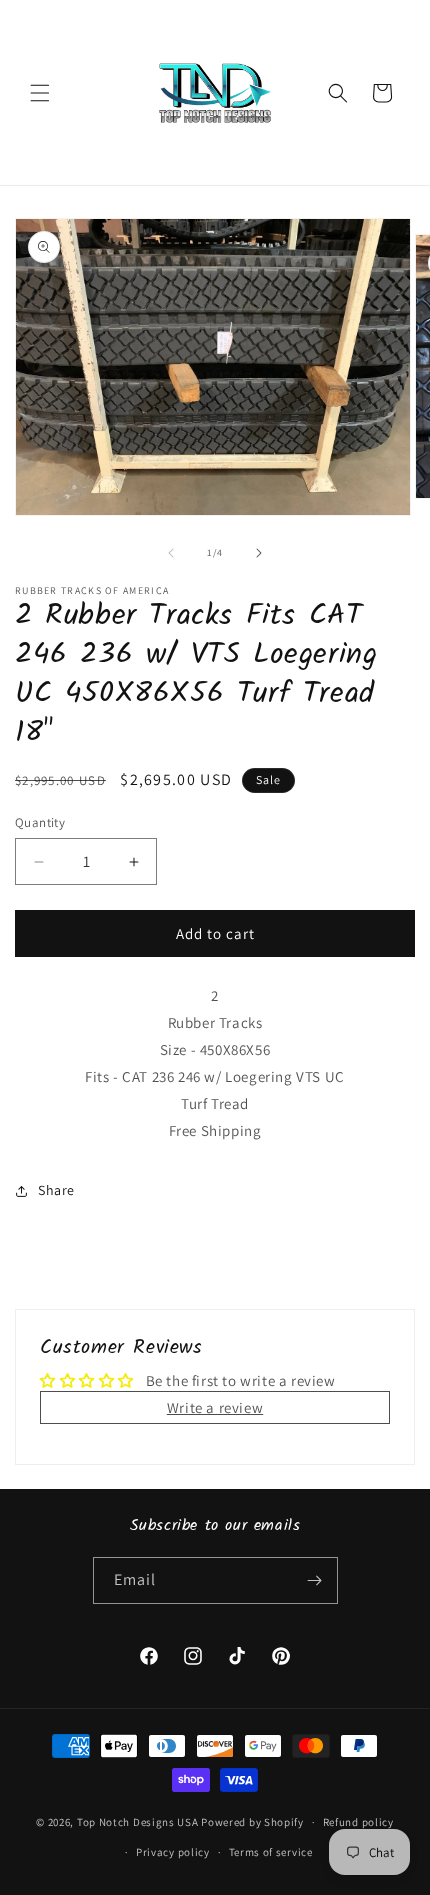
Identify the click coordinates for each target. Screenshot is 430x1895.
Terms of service (271, 1852)
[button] (40, 93)
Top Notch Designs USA (138, 1822)
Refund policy (358, 1822)
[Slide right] (259, 553)
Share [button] (56, 1190)
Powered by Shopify (252, 1822)
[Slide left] (171, 553)
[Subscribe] (315, 1580)
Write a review (215, 1407)
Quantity (40, 822)
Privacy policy (173, 1852)
